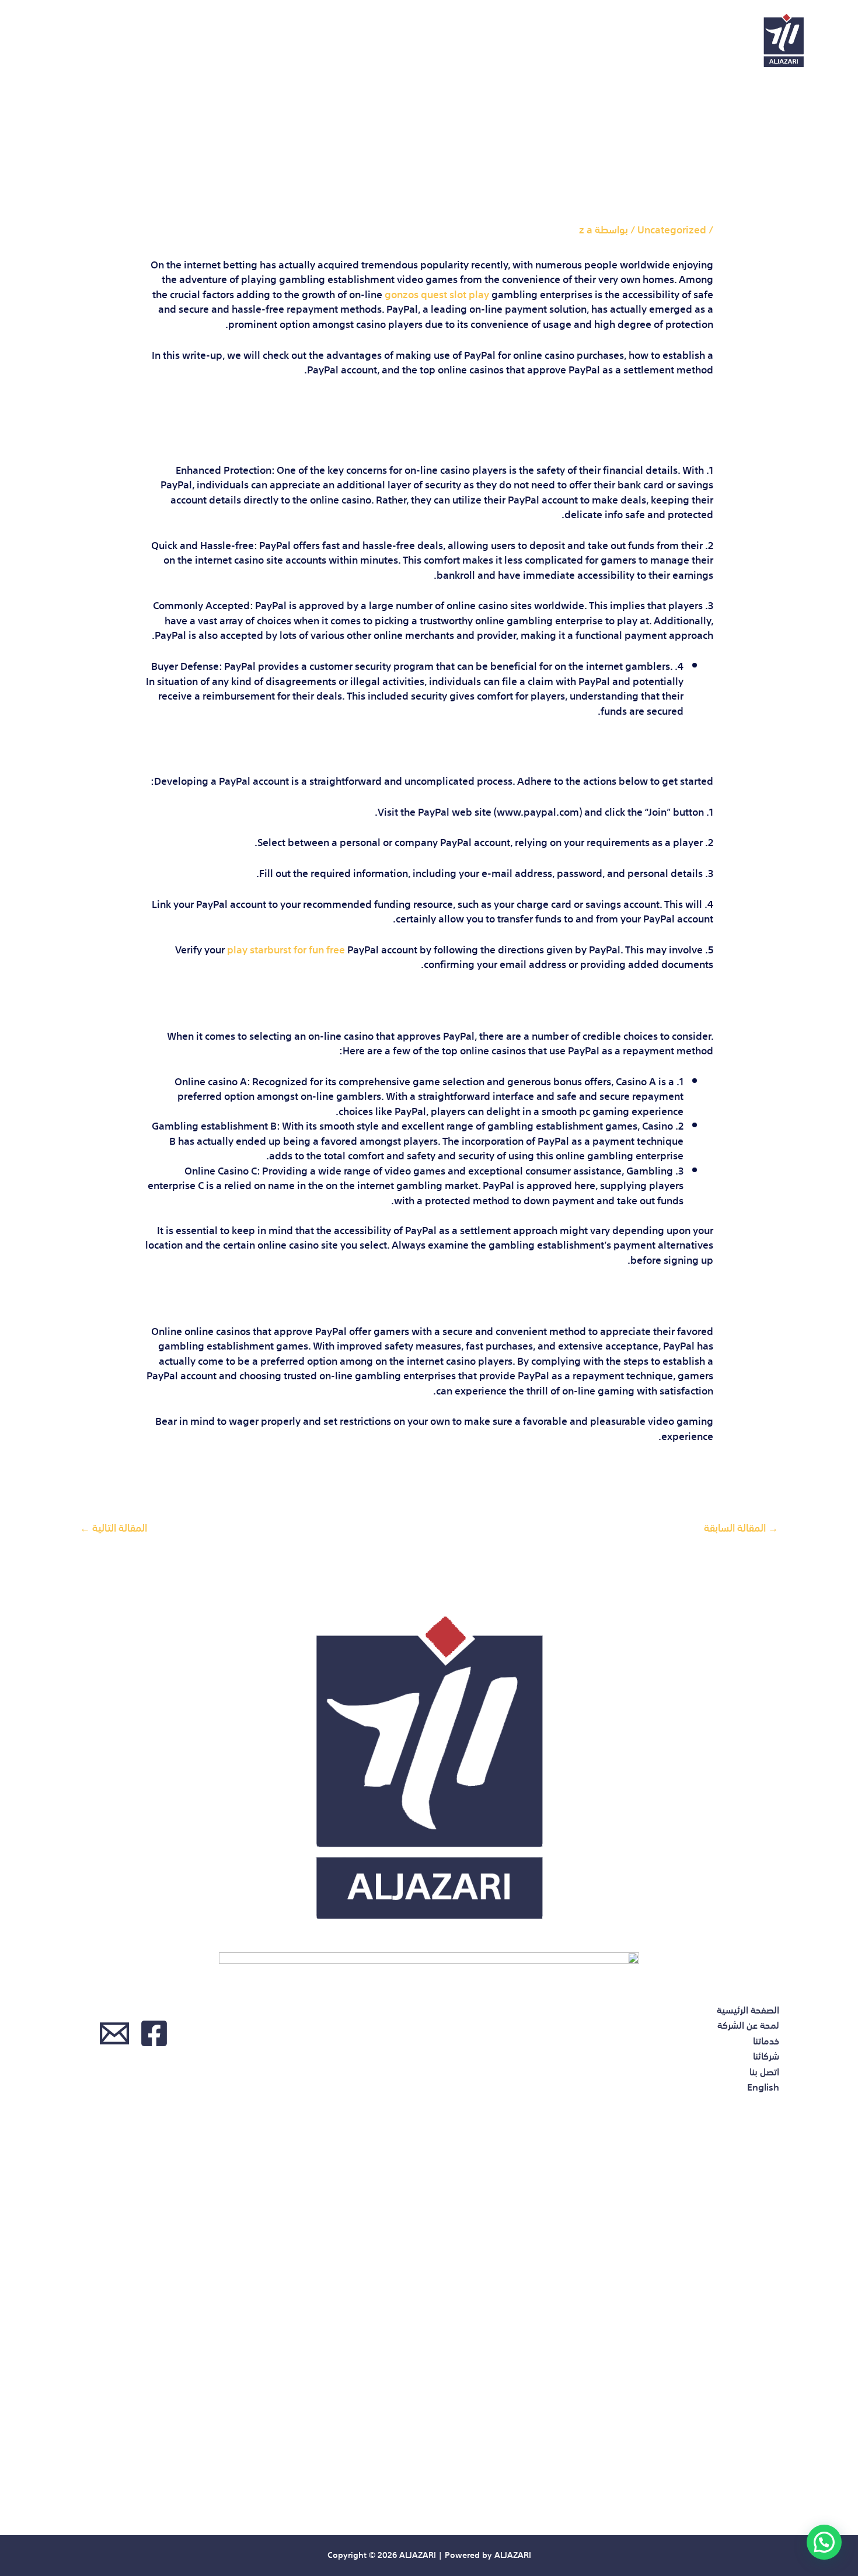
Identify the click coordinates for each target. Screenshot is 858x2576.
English (60, 41)
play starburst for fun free (286, 948)
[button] (824, 2542)
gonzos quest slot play (437, 293)
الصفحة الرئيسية (456, 41)
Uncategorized (672, 228)
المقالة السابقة (741, 1527)
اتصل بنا (129, 41)
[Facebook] (154, 2033)
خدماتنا (262, 41)
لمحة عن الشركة (348, 41)
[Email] (114, 2033)
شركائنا (196, 41)
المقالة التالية (114, 1527)
